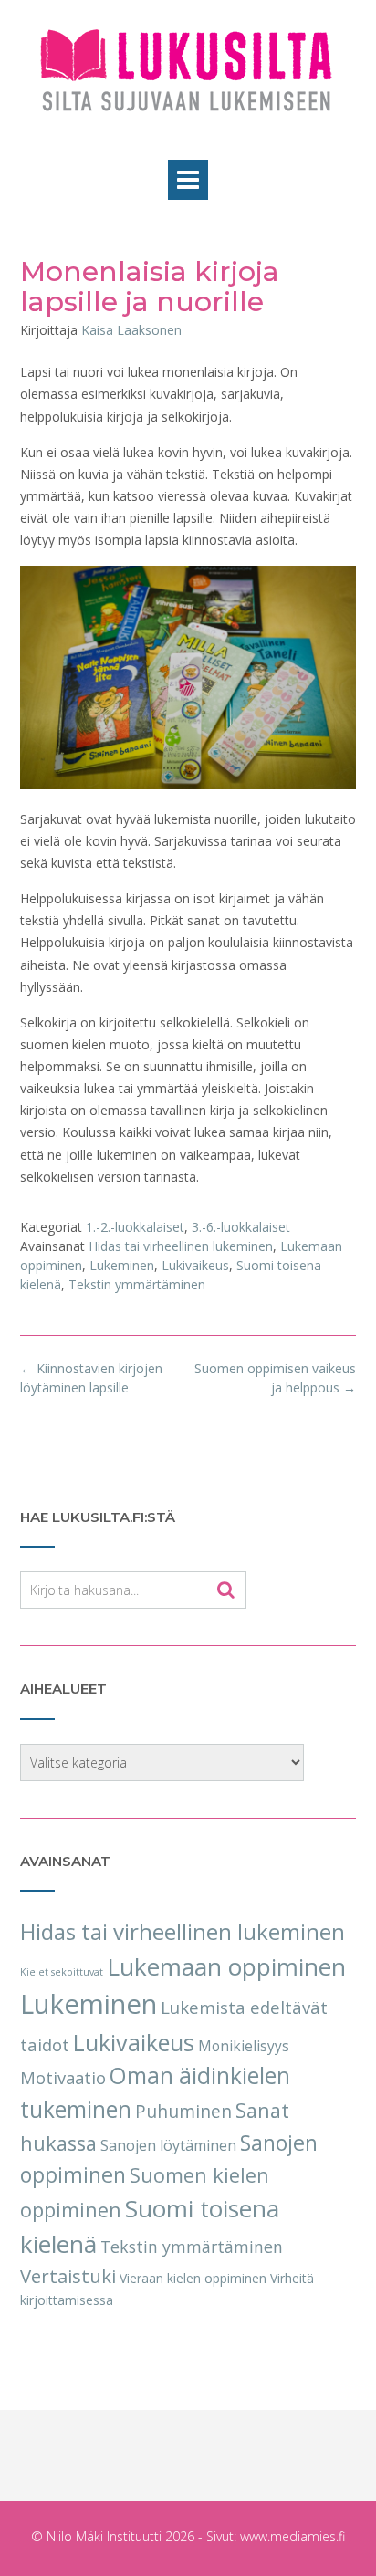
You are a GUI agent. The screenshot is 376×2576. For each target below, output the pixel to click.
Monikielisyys (244, 2046)
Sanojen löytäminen (168, 2145)
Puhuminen (183, 2112)
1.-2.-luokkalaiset (135, 1227)
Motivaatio (63, 2077)
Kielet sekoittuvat (62, 1972)
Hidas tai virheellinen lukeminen (181, 1246)
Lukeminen (122, 1265)
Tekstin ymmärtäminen (137, 1284)
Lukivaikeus (195, 1265)
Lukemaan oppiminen (226, 1966)
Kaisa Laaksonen (131, 330)
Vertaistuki (68, 2276)
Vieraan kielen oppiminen (193, 2278)
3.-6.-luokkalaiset (241, 1227)
